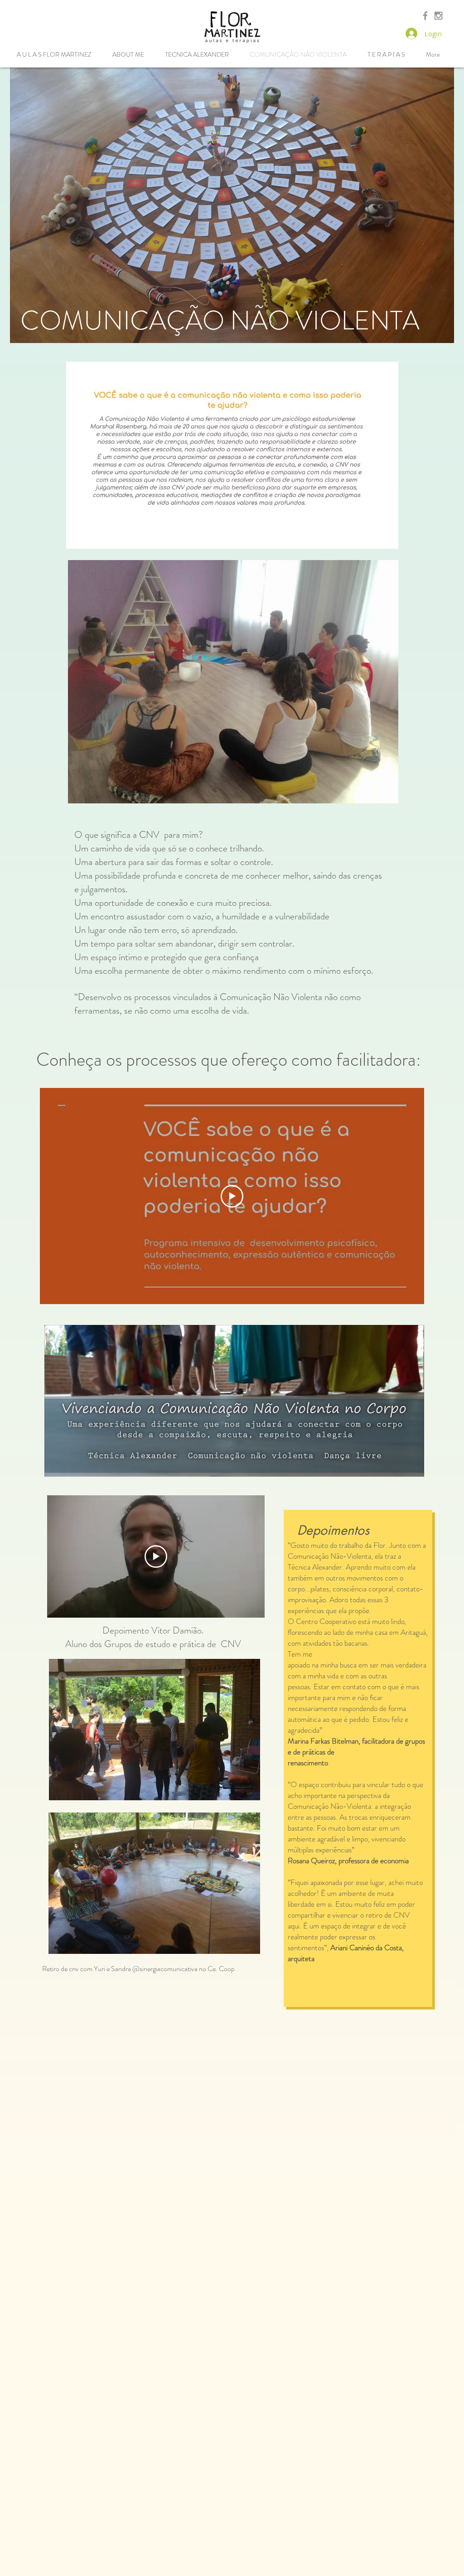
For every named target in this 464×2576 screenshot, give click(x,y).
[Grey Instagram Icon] (438, 16)
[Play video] (232, 1196)
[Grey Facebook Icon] (425, 16)
